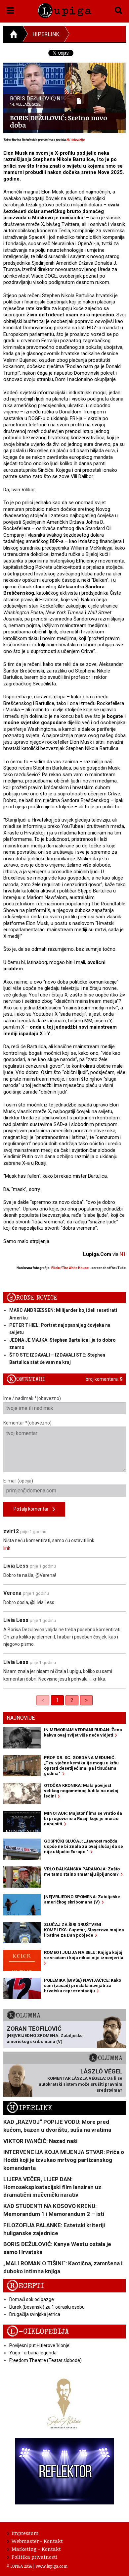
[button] (10, 9)
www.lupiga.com (52, 2566)
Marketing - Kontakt (36, 2549)
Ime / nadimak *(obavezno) (32, 1398)
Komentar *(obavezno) (27, 1423)
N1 (123, 1254)
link (7, 1548)
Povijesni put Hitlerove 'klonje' (40, 2345)
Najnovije (21, 1718)
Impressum (25, 2533)
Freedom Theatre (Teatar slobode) (45, 2360)
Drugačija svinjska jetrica (35, 2314)
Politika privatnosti (35, 2557)
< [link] (43, 1700)
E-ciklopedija (38, 2332)
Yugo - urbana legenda (33, 2353)
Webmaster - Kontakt (37, 2541)
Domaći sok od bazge (32, 2299)
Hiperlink (46, 34)
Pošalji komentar (33, 1509)
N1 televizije (76, 140)
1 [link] (57, 1700)
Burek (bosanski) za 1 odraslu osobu (47, 2307)
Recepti (25, 2286)
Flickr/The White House (70, 1268)
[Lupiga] (65, 9)
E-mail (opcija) (18, 1481)
